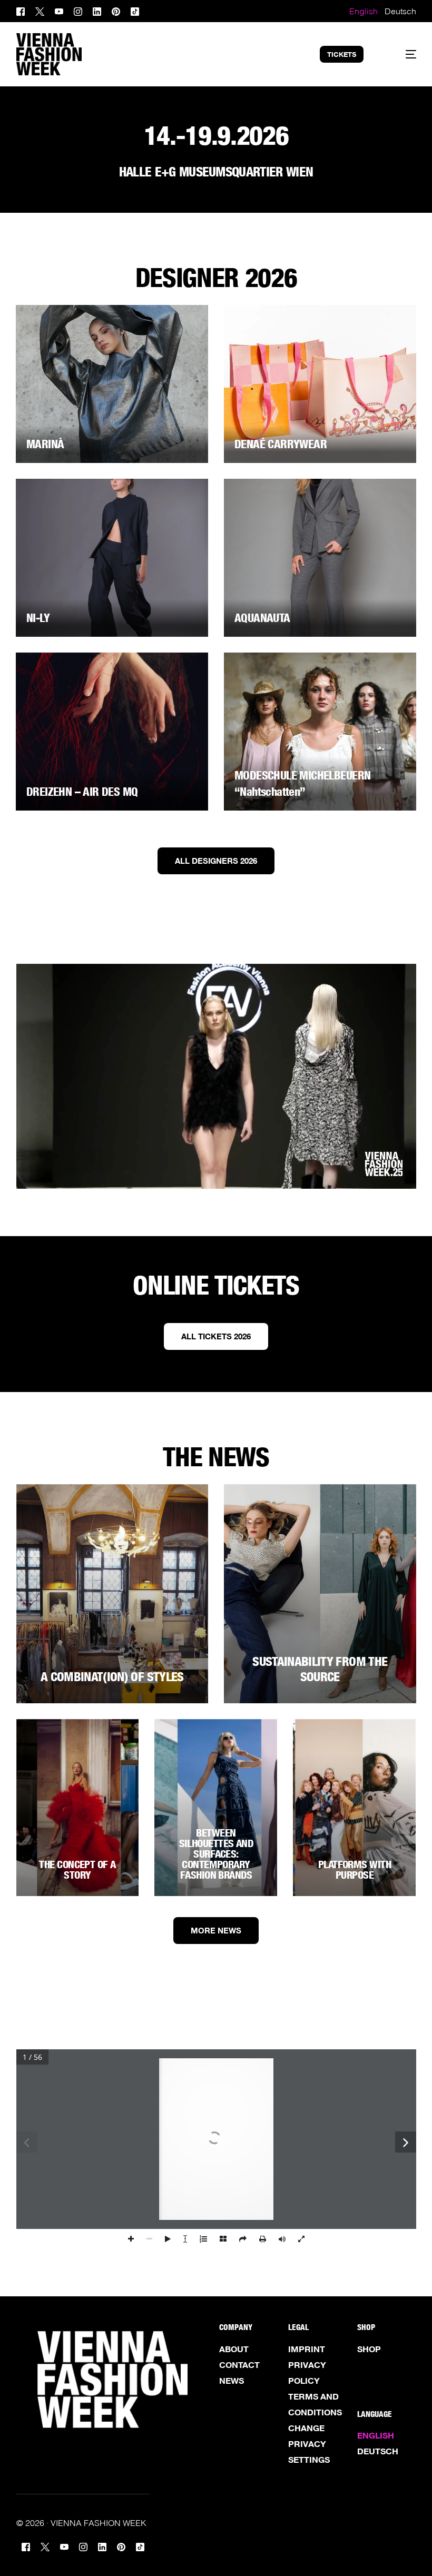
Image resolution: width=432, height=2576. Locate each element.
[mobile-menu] (401, 54)
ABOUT (234, 2349)
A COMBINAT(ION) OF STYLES (112, 1677)
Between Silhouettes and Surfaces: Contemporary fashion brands (216, 1854)
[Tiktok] (135, 10)
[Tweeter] (40, 10)
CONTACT (239, 2365)
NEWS (232, 2381)
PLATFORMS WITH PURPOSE (355, 1870)
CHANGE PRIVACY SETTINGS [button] (309, 2444)
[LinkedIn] (97, 10)
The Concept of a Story (77, 1870)
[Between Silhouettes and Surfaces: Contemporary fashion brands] (216, 1808)
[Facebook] (23, 10)
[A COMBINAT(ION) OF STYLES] (112, 1594)
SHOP (369, 2349)
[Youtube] (59, 10)
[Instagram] (78, 10)
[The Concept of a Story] (78, 1808)
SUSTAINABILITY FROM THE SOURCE (320, 1669)
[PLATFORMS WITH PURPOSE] (354, 1808)
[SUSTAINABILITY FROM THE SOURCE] (320, 1594)
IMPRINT (307, 2349)
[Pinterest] (116, 10)
